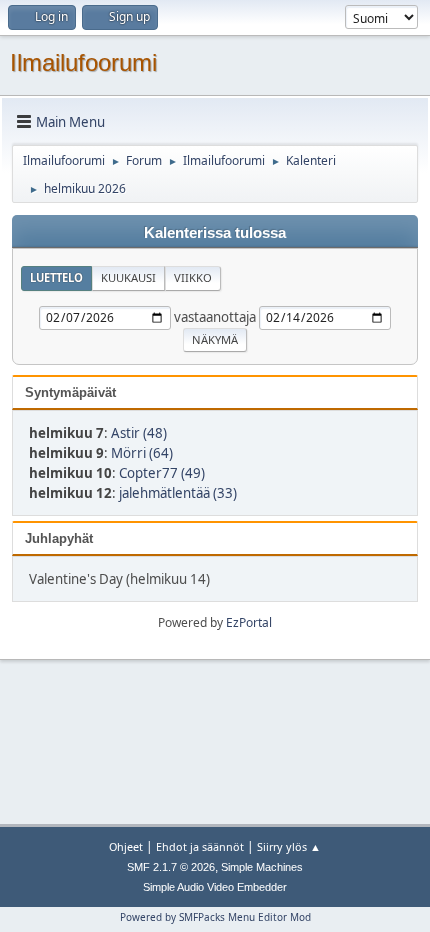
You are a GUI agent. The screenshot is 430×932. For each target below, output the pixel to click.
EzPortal (249, 622)
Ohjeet (126, 846)
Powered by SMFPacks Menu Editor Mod (215, 917)
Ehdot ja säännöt (200, 846)
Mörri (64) (142, 453)
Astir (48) (139, 433)
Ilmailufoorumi (83, 62)
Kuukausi (128, 277)
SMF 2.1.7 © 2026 (171, 867)
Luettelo (56, 277)
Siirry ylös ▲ (289, 846)
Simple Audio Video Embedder (215, 887)
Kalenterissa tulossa (215, 233)
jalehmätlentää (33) (178, 493)
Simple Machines (262, 867)
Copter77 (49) (162, 473)
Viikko (193, 277)
